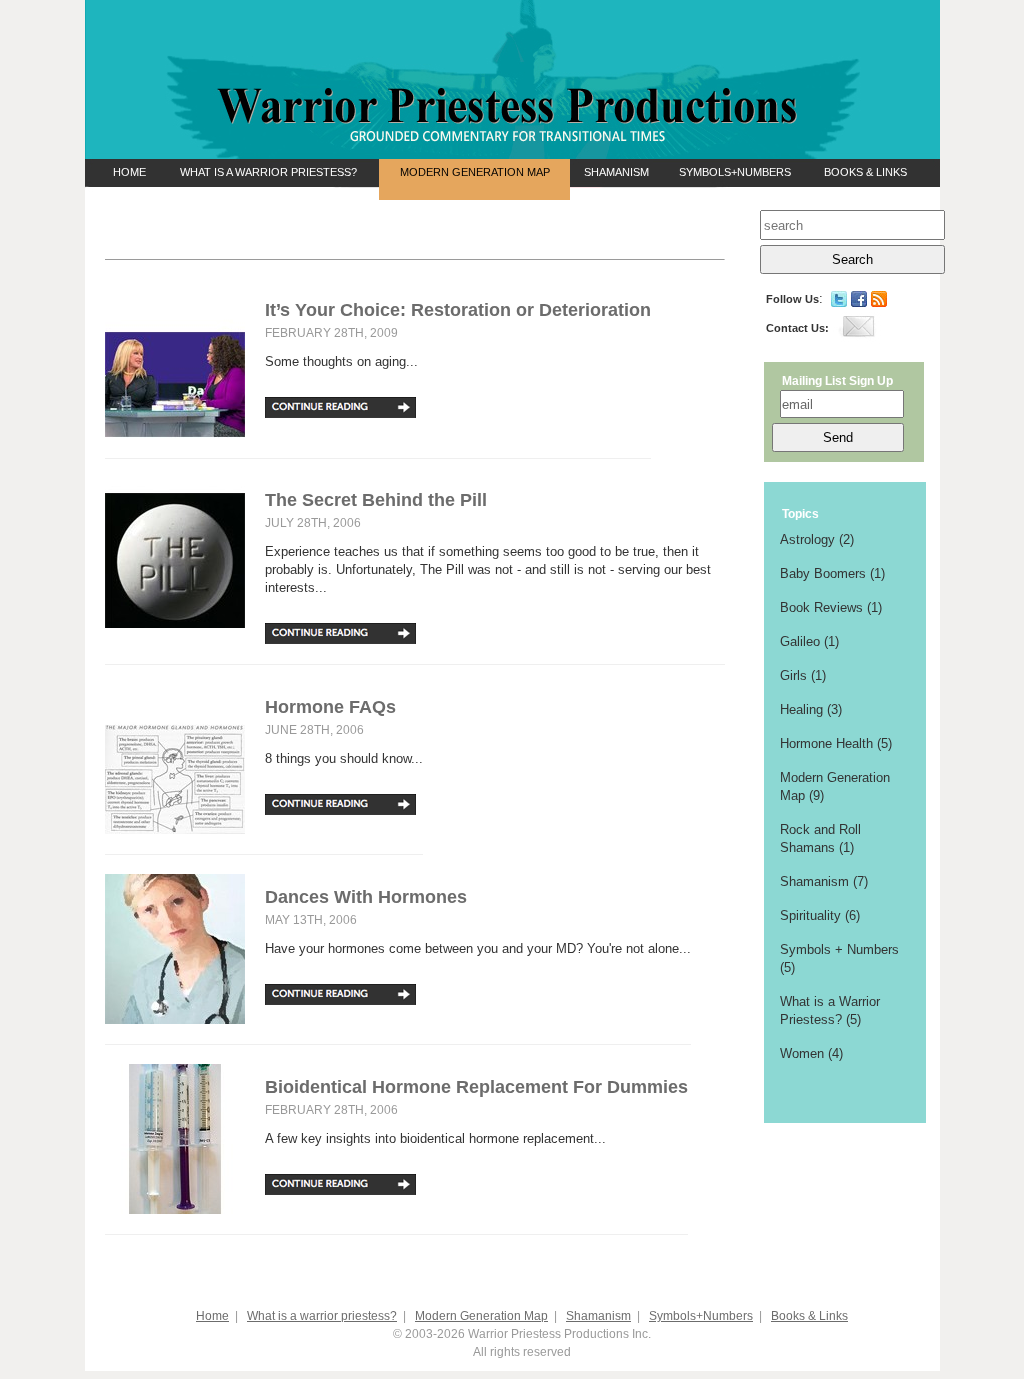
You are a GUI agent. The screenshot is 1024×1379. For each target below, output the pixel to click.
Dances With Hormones (366, 897)
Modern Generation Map (475, 172)
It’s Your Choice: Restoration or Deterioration (458, 310)
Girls (793, 675)
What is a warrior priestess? (322, 1316)
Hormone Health (826, 743)
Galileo (800, 641)
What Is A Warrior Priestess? (268, 172)
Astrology (807, 539)
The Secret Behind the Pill (376, 500)
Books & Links (865, 172)
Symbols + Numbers (839, 949)
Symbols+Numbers (735, 172)
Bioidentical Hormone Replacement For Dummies (476, 1087)
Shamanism (616, 172)
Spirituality (810, 915)
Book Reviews (821, 607)
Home (129, 172)
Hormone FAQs (330, 707)
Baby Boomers (823, 573)
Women (802, 1053)
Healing (801, 709)
